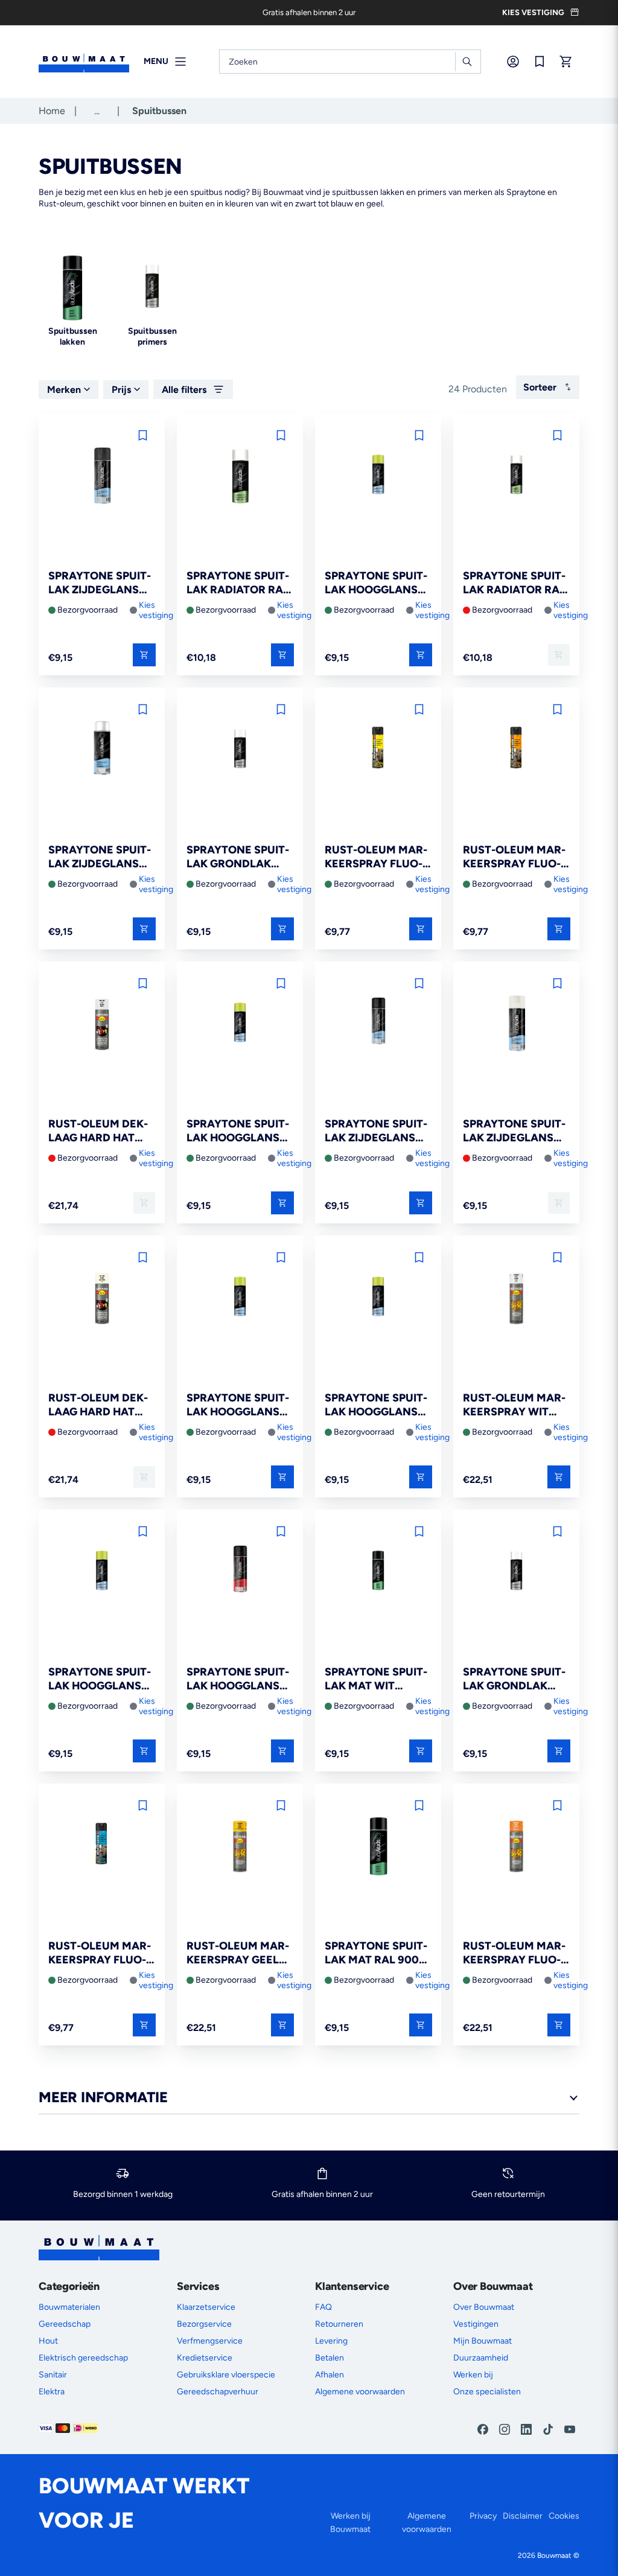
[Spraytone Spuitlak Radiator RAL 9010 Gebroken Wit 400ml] (516, 477)
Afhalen (330, 2375)
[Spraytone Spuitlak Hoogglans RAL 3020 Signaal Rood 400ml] (240, 1299)
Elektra (52, 2392)
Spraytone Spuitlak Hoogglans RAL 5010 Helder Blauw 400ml (238, 1131)
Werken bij (473, 2375)
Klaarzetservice (206, 2307)
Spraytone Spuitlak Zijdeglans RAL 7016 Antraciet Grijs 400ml (100, 583)
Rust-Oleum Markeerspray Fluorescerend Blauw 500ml (102, 1953)
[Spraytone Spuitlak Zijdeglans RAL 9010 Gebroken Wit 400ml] (516, 1025)
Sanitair (53, 2375)
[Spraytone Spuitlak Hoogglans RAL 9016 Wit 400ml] (378, 1299)
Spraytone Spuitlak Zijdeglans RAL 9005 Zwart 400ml (376, 1131)
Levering (331, 2341)
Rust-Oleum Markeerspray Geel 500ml (238, 1953)
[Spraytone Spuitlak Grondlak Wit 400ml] (516, 1573)
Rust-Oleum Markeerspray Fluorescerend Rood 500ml (514, 1953)
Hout (48, 2341)
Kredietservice (205, 2358)
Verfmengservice (210, 2341)
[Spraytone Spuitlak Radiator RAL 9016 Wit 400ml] (240, 477)
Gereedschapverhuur (218, 2392)
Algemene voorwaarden (360, 2392)
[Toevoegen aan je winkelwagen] (144, 655)
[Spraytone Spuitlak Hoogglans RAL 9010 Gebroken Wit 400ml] (378, 477)
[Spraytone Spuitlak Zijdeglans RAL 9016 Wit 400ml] (102, 751)
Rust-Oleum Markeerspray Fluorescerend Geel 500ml (376, 857)
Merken (64, 390)
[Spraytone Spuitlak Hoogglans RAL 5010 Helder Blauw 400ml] (240, 1025)
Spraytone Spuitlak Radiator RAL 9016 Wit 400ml (238, 583)
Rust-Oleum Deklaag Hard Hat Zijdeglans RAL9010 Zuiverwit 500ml (98, 1405)
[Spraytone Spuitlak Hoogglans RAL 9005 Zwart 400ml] (240, 1573)
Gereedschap (65, 2324)
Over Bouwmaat (484, 2307)
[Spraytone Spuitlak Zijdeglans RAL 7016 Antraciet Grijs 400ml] (102, 477)
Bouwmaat (554, 2555)
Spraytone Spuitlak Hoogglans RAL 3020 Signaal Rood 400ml (238, 1405)
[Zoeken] (467, 62)
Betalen (330, 2358)
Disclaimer (523, 2516)
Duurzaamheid (481, 2358)
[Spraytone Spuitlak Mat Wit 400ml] (378, 1573)
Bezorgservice (204, 2324)
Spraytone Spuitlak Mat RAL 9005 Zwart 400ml (376, 1953)
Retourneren (339, 2324)
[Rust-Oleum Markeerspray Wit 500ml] (516, 1299)
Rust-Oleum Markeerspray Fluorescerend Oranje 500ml (514, 857)
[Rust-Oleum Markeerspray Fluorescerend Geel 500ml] (378, 751)
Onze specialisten (487, 2392)
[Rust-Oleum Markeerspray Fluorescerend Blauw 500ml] (102, 1847)
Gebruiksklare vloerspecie (226, 2375)
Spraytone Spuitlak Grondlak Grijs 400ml (238, 857)
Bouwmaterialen (69, 2307)
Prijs (121, 390)
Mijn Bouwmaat (483, 2341)
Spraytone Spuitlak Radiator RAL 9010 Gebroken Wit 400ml (514, 583)
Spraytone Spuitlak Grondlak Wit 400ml (514, 1679)
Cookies (564, 2516)
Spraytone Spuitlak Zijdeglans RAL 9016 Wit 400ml (100, 857)
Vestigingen (476, 2324)
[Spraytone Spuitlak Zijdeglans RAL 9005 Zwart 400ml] (378, 1025)
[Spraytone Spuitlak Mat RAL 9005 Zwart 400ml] (378, 1847)
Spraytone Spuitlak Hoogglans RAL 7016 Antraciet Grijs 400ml (100, 1679)
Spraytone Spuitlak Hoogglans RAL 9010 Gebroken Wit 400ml (376, 583)
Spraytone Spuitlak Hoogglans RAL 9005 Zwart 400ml (238, 1679)
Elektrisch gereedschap (83, 2358)
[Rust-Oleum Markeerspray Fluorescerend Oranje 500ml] (516, 751)
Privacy (483, 2516)
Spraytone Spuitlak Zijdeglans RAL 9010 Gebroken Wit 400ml (514, 1131)
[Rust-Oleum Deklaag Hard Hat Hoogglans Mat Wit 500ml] (102, 1025)
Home (52, 111)
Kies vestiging (156, 610)
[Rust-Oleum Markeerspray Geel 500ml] (240, 1847)
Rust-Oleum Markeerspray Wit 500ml (514, 1405)
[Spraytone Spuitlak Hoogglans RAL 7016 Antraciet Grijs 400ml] (102, 1573)
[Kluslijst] (540, 62)
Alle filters (184, 390)
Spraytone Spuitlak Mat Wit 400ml (376, 1679)
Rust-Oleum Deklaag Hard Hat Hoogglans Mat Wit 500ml (98, 1131)
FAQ (323, 2307)
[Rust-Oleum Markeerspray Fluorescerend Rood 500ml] (516, 1847)
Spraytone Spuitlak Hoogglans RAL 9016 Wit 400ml (376, 1405)
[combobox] (350, 62)
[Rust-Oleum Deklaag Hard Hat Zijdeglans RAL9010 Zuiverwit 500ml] (102, 1299)
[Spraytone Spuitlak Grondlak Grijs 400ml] (240, 751)
